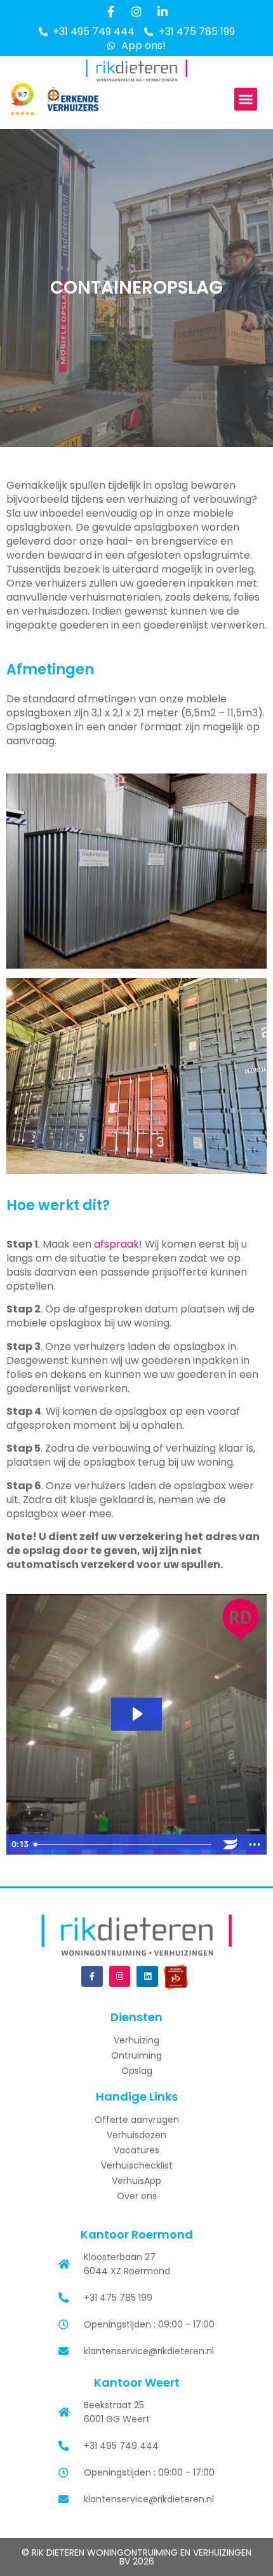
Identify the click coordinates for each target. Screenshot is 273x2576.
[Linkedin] (147, 1977)
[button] (246, 99)
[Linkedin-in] (163, 11)
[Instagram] (136, 11)
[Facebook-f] (110, 11)
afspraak (117, 1244)
